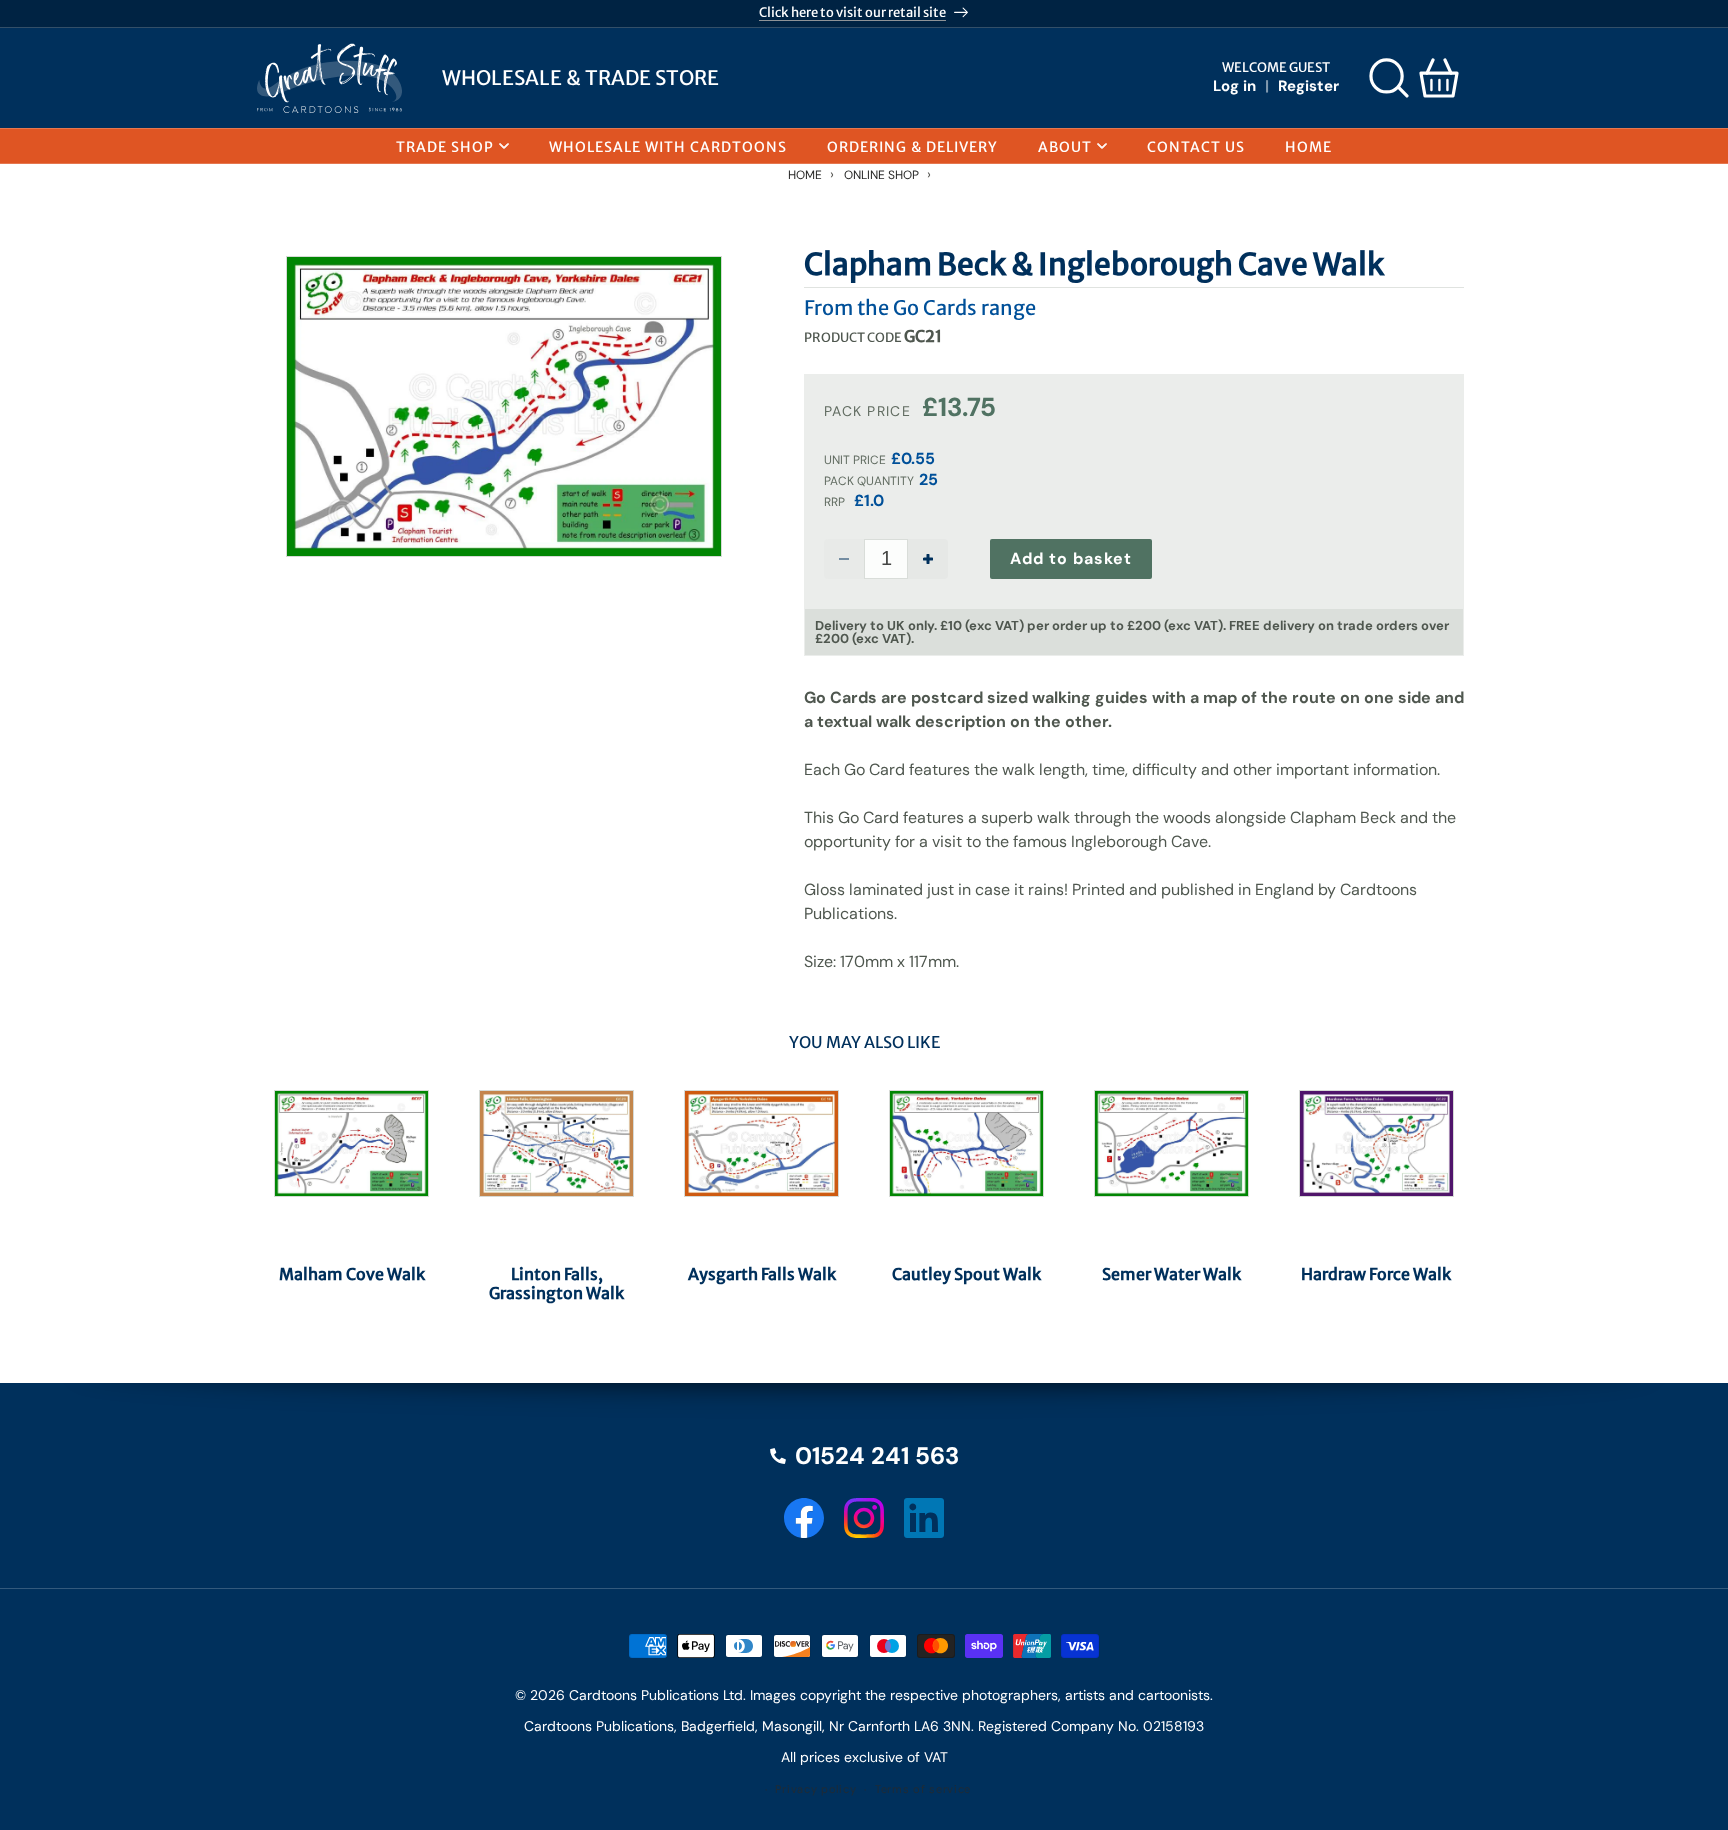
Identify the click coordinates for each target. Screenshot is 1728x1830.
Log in (1234, 86)
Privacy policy (815, 1789)
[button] (1389, 78)
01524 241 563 (877, 1456)
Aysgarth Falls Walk (762, 1274)
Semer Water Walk (1171, 1274)
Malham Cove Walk (352, 1274)
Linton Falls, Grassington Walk (556, 1284)
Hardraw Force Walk (1376, 1274)
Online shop (881, 175)
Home (805, 175)
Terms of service (923, 1789)
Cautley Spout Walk (966, 1274)
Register (1308, 86)
